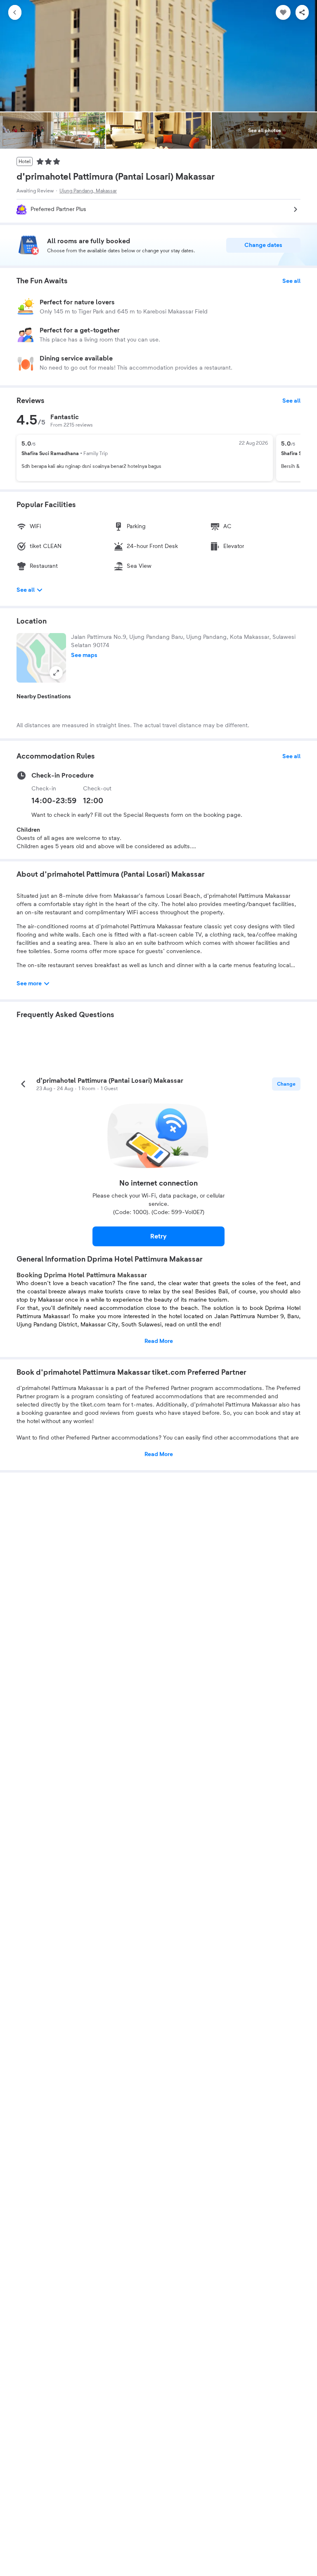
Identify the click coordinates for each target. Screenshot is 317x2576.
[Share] (302, 12)
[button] (41, 658)
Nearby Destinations (44, 697)
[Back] (15, 12)
